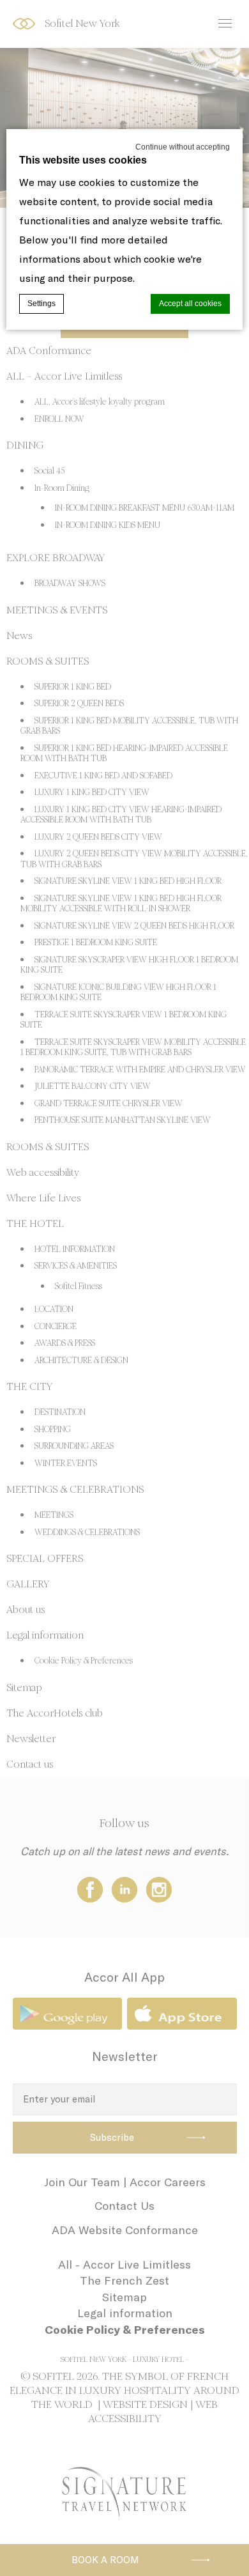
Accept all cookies (190, 304)
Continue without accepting (183, 147)
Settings (41, 304)
